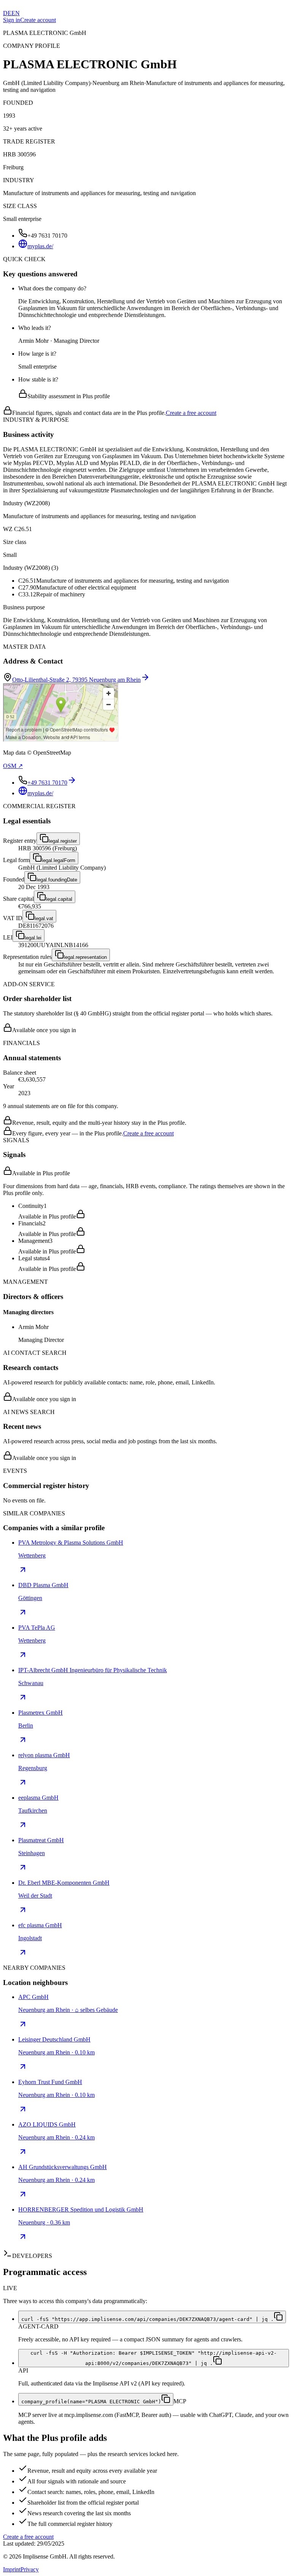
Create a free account (191, 413)
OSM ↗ (13, 766)
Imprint (12, 2569)
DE (7, 13)
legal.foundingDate (57, 880)
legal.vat (44, 918)
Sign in (12, 20)
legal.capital (59, 899)
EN (16, 13)
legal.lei (33, 938)
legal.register (63, 841)
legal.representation (85, 957)
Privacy (30, 2569)
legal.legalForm (59, 860)
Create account (38, 20)
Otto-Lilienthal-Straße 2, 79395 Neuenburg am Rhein (76, 680)
